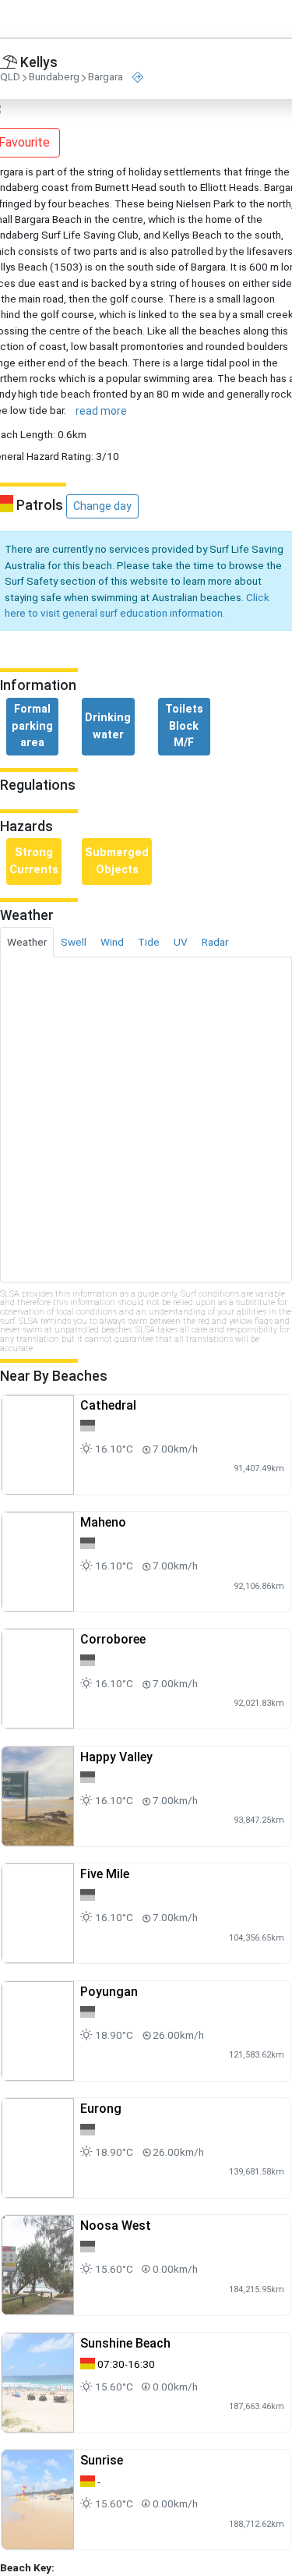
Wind (112, 942)
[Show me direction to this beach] (138, 78)
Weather (27, 942)
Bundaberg (54, 77)
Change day (102, 506)
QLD (10, 77)
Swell (74, 942)
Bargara (106, 77)
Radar (215, 942)
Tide (149, 942)
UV (181, 942)
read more (101, 411)
